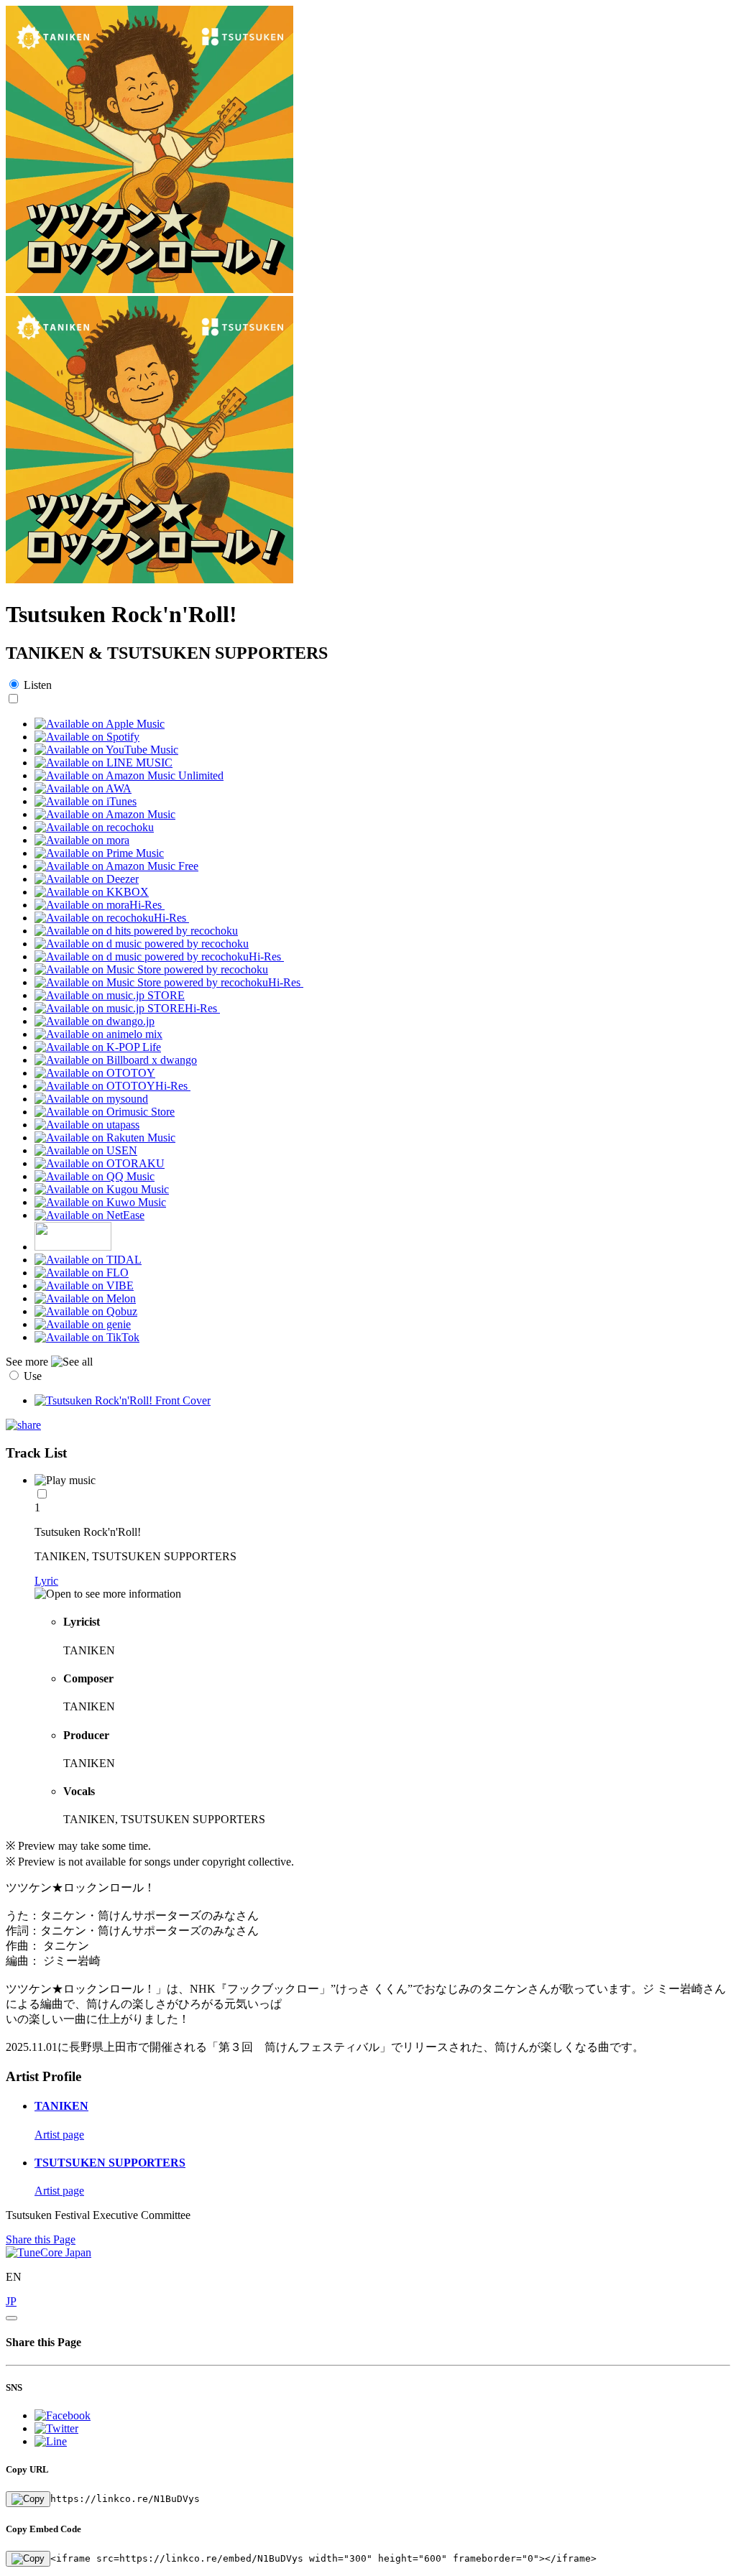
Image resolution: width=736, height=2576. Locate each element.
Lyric (46, 1581)
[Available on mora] (82, 840)
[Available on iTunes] (86, 801)
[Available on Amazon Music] (105, 814)
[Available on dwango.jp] (95, 1021)
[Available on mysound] (91, 1099)
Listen (38, 685)
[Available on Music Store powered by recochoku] (151, 969)
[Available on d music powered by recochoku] (142, 944)
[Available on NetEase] (89, 1215)
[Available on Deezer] (87, 879)
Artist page (59, 2135)
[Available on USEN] (86, 1150)
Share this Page (41, 2239)
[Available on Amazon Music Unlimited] (129, 775)
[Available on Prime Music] (99, 853)
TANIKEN (61, 2106)
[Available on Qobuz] (86, 1311)
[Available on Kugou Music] (102, 1189)
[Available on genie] (83, 1324)
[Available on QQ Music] (95, 1176)
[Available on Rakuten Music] (105, 1138)
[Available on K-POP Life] (98, 1047)
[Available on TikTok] (87, 1337)
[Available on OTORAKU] (100, 1163)
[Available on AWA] (83, 788)
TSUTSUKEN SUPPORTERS (110, 2163)
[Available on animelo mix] (98, 1034)
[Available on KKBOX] (92, 892)
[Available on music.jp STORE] (110, 995)
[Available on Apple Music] (100, 724)
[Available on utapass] (87, 1125)
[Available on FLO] (82, 1273)
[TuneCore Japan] (49, 2252)
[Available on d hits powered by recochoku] (136, 931)
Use (33, 1376)
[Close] (11, 2318)
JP (11, 2301)
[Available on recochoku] (94, 827)
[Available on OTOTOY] (95, 1073)
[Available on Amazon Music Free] (116, 866)
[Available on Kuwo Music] (100, 1202)
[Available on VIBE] (84, 1285)
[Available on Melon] (85, 1298)
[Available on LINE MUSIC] (103, 763)
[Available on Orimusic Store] (105, 1112)
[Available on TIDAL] (88, 1260)
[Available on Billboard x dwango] (116, 1060)
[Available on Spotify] (87, 737)
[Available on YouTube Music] (106, 750)
